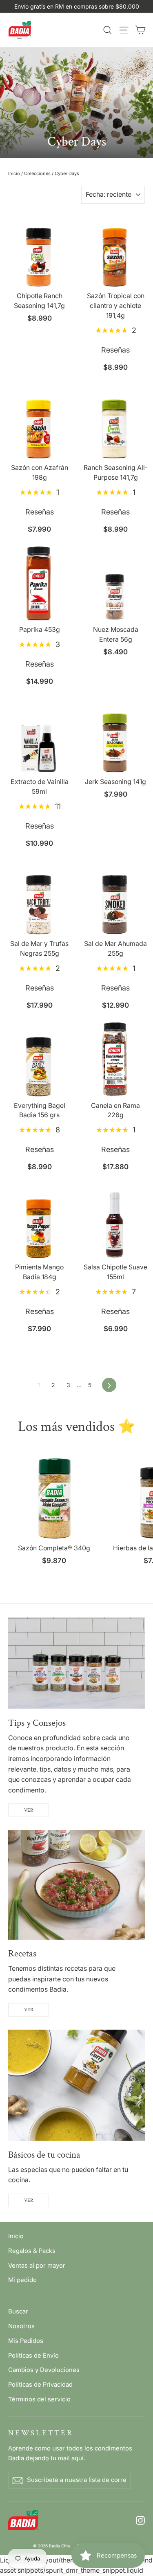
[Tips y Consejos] (76, 1663)
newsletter (41, 2433)
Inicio (14, 173)
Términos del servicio (39, 2399)
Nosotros (21, 2326)
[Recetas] (76, 1885)
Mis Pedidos (26, 2341)
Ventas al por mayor (37, 2266)
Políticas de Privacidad (40, 2385)
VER (29, 1810)
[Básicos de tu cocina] (76, 2085)
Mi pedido (22, 2280)
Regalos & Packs (32, 2251)
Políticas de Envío (33, 2356)
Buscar (18, 2311)
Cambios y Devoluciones (44, 2370)
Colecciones (37, 173)
